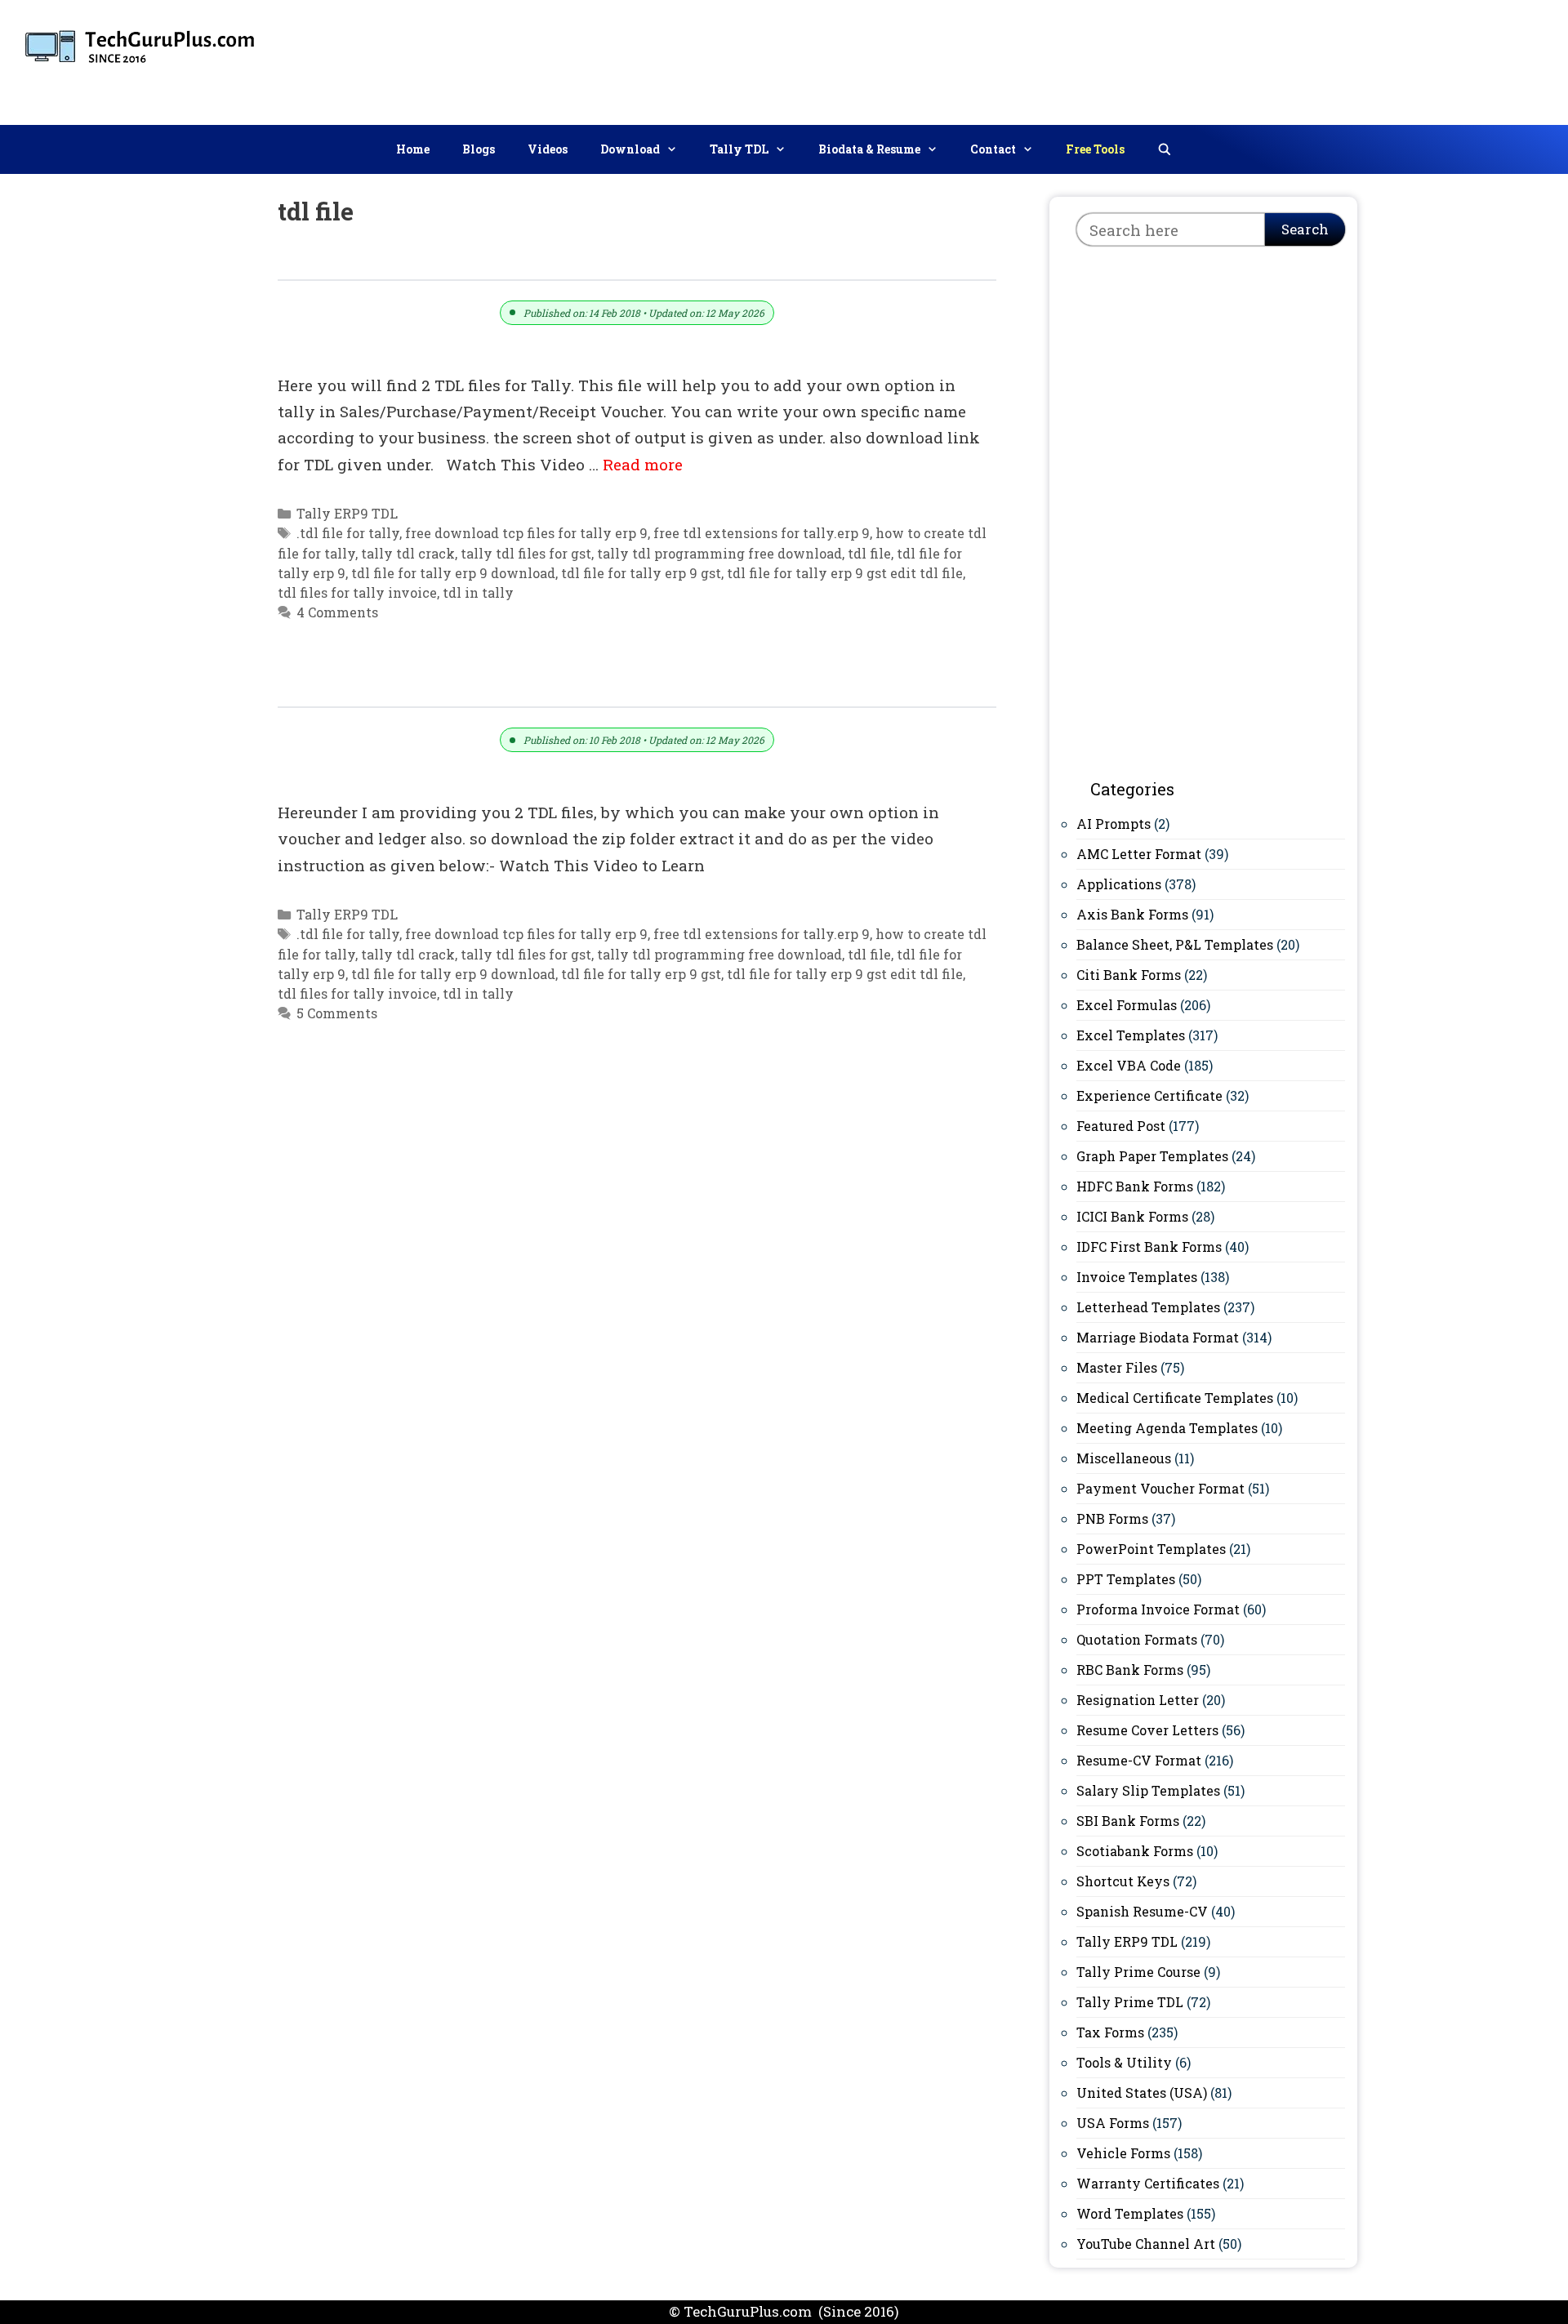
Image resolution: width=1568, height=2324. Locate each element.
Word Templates (1130, 2213)
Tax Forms (1110, 2032)
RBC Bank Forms (1130, 1670)
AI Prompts (1114, 824)
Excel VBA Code (1129, 1065)
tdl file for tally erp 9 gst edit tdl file (845, 573)
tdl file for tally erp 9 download (453, 573)
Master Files (1117, 1367)
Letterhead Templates (1148, 1307)
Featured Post (1121, 1126)
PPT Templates (1126, 1579)
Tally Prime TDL (1130, 2002)
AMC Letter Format (1139, 854)
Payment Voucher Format (1160, 1488)
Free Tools (1095, 149)
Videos (548, 149)
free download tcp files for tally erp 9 (526, 533)
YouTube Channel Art (1146, 2244)
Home (413, 149)
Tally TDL (739, 149)
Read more (643, 464)
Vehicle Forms (1123, 2153)
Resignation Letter (1138, 1700)
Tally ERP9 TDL (347, 513)
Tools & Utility (1124, 2062)
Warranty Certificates (1148, 2183)
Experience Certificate (1149, 1095)
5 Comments (337, 1013)
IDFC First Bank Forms (1149, 1247)
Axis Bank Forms (1132, 914)
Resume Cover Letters (1147, 1730)
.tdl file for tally (348, 533)
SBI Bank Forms (1128, 1821)
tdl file (869, 553)
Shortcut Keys (1123, 1881)
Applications (1119, 884)
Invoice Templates (1137, 1277)
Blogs (479, 149)
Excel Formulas (1127, 1005)
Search (1305, 229)
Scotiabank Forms (1135, 1851)
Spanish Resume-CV (1142, 1911)
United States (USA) (1142, 2092)
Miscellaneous (1124, 1458)
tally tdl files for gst (526, 553)
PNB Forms (1112, 1518)
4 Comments (337, 612)
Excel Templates (1131, 1035)
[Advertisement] (1258, 59)
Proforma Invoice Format (1158, 1609)
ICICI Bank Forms (1132, 1216)
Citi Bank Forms (1129, 975)
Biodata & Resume (869, 149)
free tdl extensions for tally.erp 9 (762, 533)
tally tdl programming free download (719, 553)
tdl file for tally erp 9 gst (641, 573)
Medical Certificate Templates (1175, 1398)
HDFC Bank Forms (1135, 1186)
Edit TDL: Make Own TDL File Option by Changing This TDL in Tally (581, 689)
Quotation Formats (1137, 1639)
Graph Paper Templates (1152, 1156)
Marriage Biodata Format (1158, 1337)
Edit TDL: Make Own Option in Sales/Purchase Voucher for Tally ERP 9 (594, 261)
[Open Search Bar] (1165, 149)
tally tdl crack (408, 553)
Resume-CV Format (1139, 1760)
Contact (993, 149)
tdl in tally (478, 592)
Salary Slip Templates (1148, 1790)
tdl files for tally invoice (357, 592)
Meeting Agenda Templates (1167, 1428)
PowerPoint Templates (1151, 1549)
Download (630, 149)
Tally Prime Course (1138, 1972)
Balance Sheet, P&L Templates (1175, 944)
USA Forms (1113, 2123)
